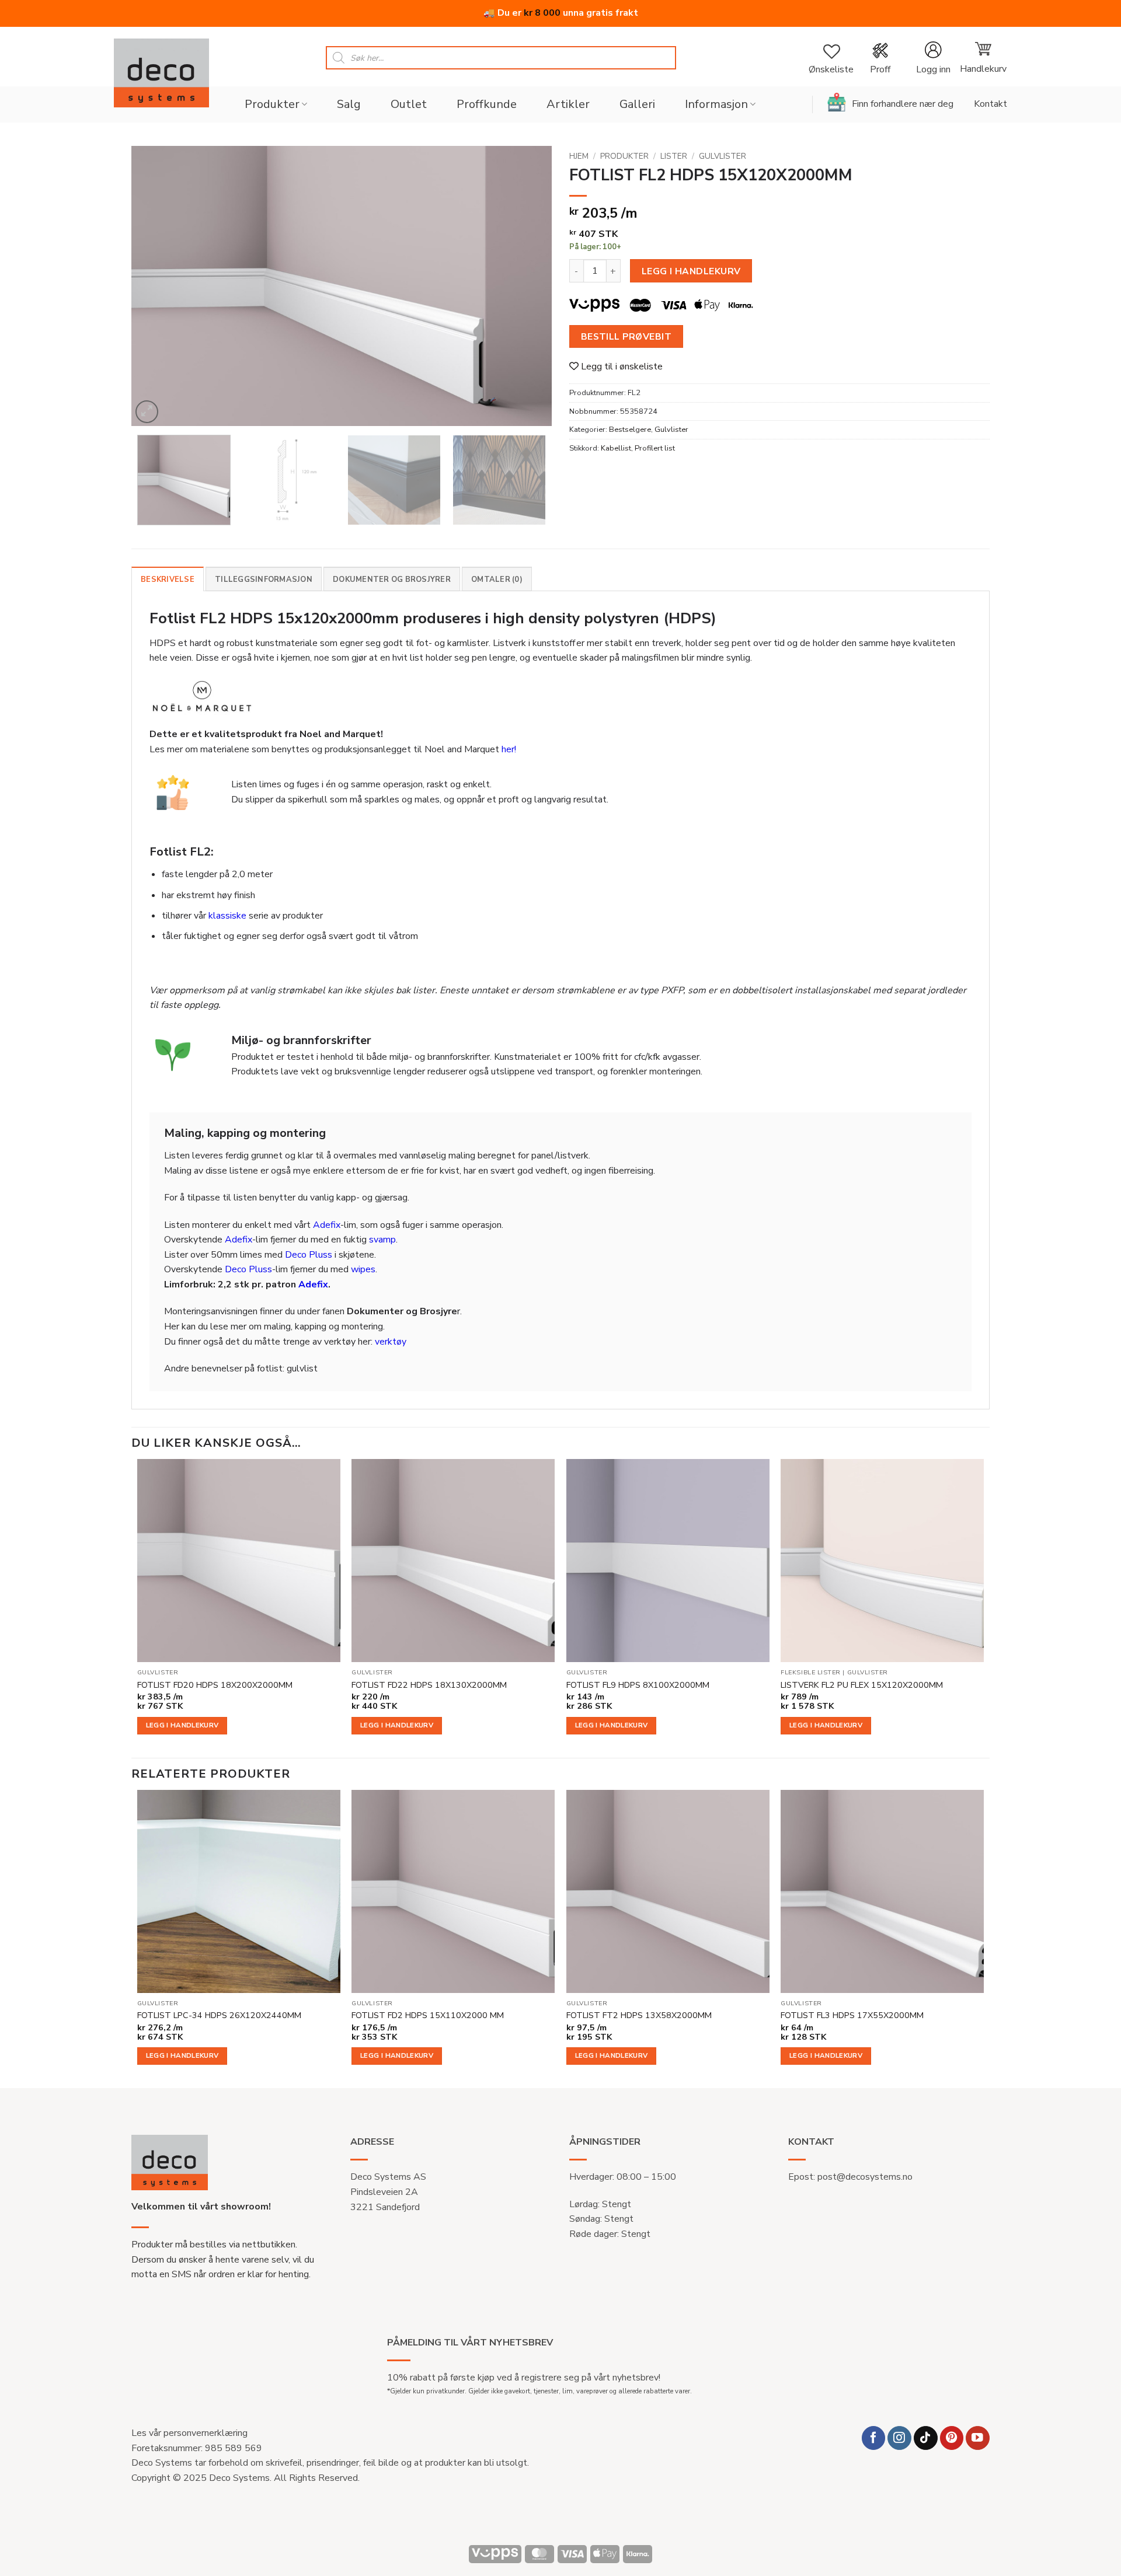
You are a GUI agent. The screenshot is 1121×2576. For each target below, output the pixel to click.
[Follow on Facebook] (874, 2438)
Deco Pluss (309, 1255)
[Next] (528, 286)
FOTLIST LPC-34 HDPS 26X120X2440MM (219, 2015)
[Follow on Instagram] (899, 2438)
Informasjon (716, 104)
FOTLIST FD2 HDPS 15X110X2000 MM (428, 2015)
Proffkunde (487, 104)
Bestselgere (630, 430)
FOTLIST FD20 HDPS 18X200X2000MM (215, 1685)
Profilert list (655, 448)
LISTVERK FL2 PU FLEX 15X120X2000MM (862, 1685)
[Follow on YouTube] (978, 2438)
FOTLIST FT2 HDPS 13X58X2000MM (639, 2015)
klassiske (227, 916)
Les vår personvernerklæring (189, 2433)
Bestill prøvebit (626, 336)
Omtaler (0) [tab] (497, 580)
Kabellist (616, 448)
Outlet (409, 104)
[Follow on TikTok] (926, 2438)
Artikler (568, 104)
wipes (363, 1269)
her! (509, 749)
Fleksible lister (811, 1673)
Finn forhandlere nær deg (903, 104)
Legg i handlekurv (691, 271)
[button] (933, 58)
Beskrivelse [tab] (168, 580)
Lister (674, 156)
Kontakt (991, 104)
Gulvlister (723, 156)
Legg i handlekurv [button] (182, 1725)
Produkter (272, 104)
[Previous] (155, 286)
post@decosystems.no (865, 2177)
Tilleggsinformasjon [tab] (264, 580)
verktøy (391, 1342)
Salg (349, 104)
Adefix (327, 1225)
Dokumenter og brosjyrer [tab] (392, 580)
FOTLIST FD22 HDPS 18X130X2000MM (429, 1685)
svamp (382, 1240)
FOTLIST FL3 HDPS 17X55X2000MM (852, 2015)
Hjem (579, 156)
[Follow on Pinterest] (952, 2438)
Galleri (637, 104)
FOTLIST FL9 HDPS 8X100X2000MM (638, 1685)
